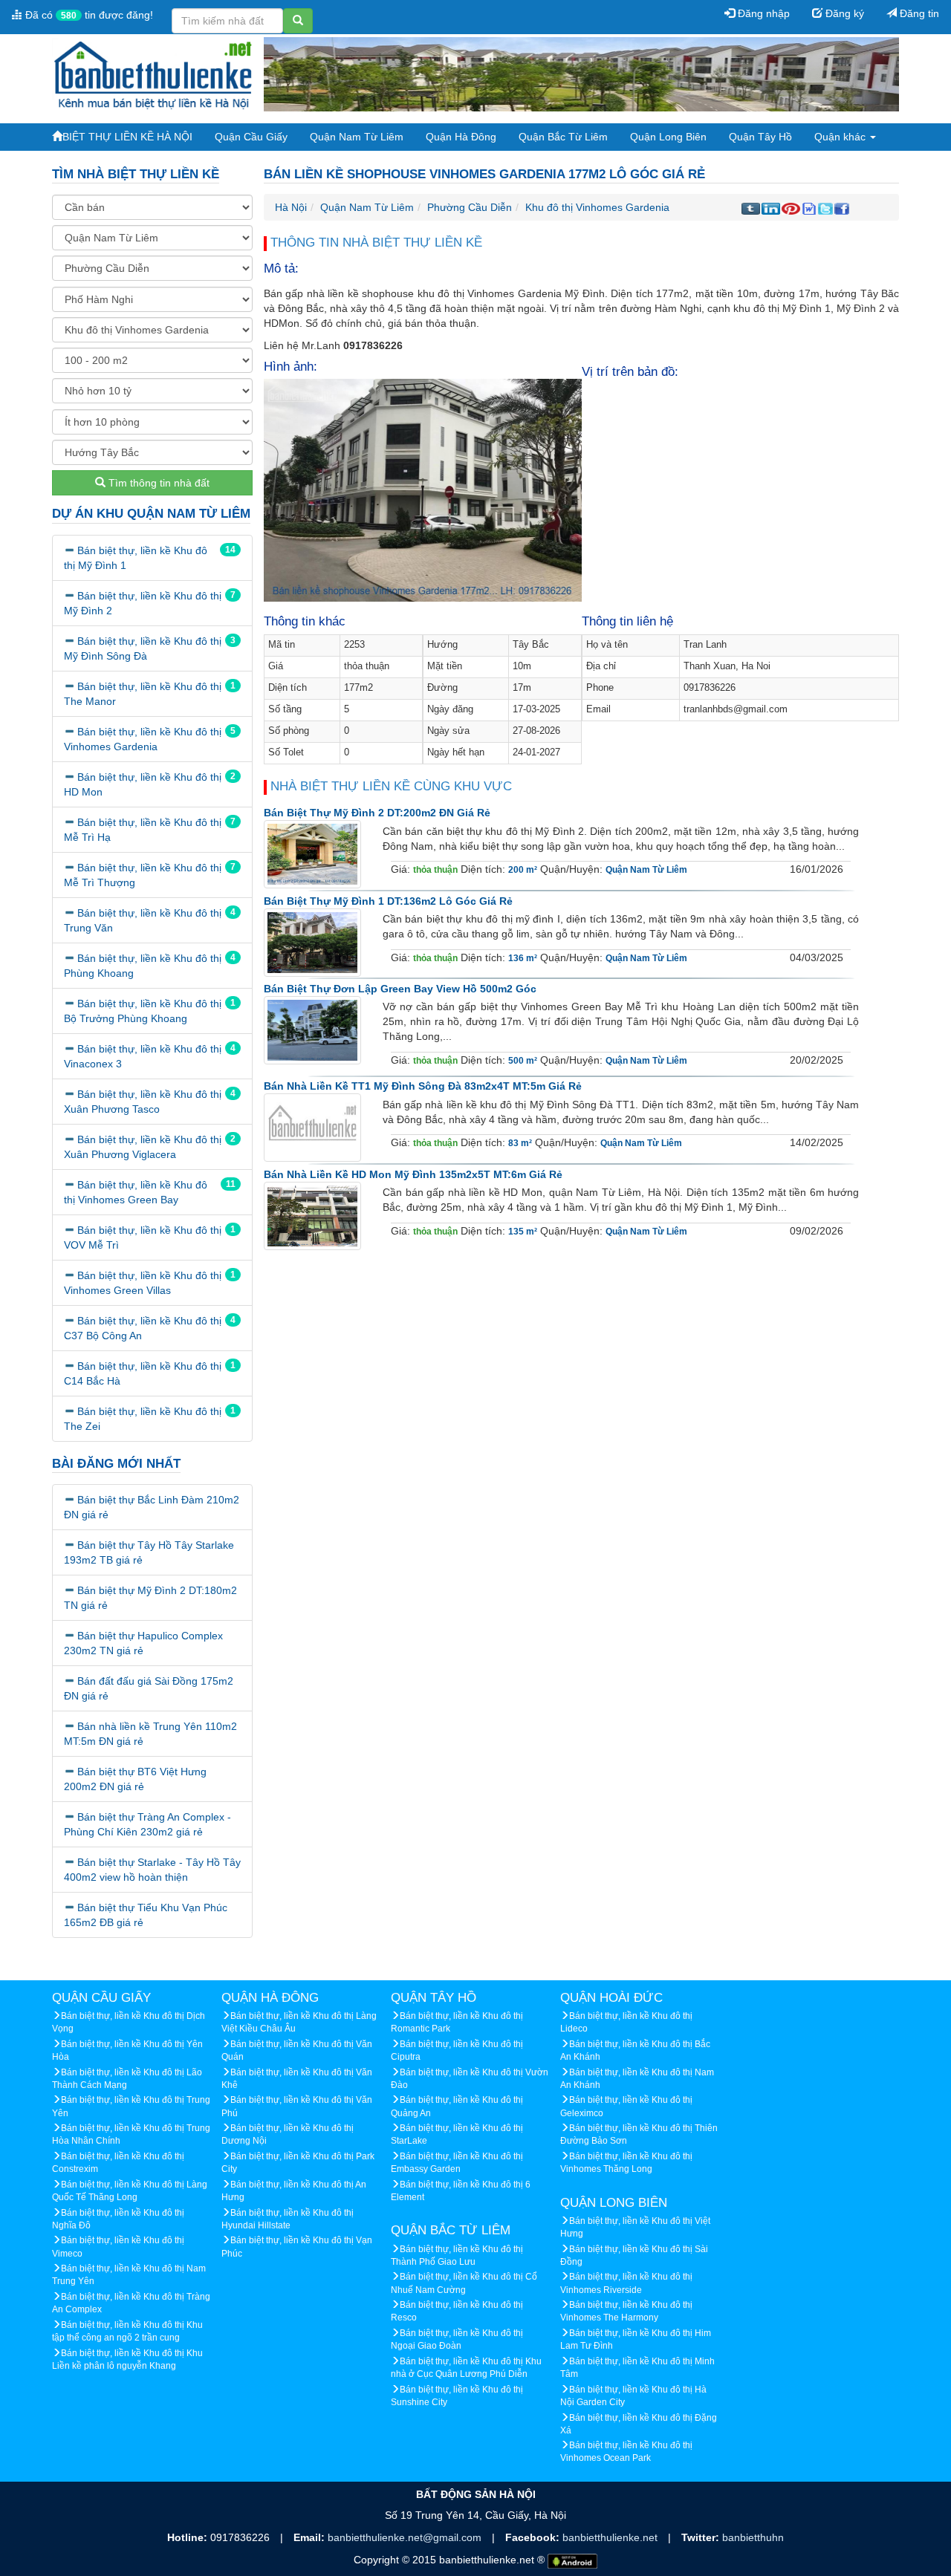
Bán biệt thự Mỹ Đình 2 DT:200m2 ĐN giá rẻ (377, 813)
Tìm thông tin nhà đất (158, 483)
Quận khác (841, 137)
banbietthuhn (753, 2537)
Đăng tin (918, 13)
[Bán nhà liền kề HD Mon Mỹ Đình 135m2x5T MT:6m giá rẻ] (312, 1215)
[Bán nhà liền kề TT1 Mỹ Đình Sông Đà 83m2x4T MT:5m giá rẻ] (312, 1128)
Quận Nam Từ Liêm (357, 137)
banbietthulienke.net (611, 2537)
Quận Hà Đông (461, 137)
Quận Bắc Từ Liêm (563, 137)
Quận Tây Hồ (760, 137)
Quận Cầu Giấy (251, 137)
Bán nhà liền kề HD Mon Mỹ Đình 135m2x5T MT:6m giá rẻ (413, 1174)
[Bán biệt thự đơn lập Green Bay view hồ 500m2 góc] (312, 1030)
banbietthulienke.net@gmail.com (406, 2537)
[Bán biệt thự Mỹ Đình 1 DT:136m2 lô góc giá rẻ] (312, 942)
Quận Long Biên (668, 137)
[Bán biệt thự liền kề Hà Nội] (152, 74)
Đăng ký (843, 13)
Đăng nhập (762, 13)
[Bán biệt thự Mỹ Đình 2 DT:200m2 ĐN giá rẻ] (312, 854)
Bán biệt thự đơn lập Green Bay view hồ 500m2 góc (400, 989)
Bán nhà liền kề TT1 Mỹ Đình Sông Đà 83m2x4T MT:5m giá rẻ (423, 1086)
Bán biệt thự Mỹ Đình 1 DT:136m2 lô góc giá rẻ (388, 901)
